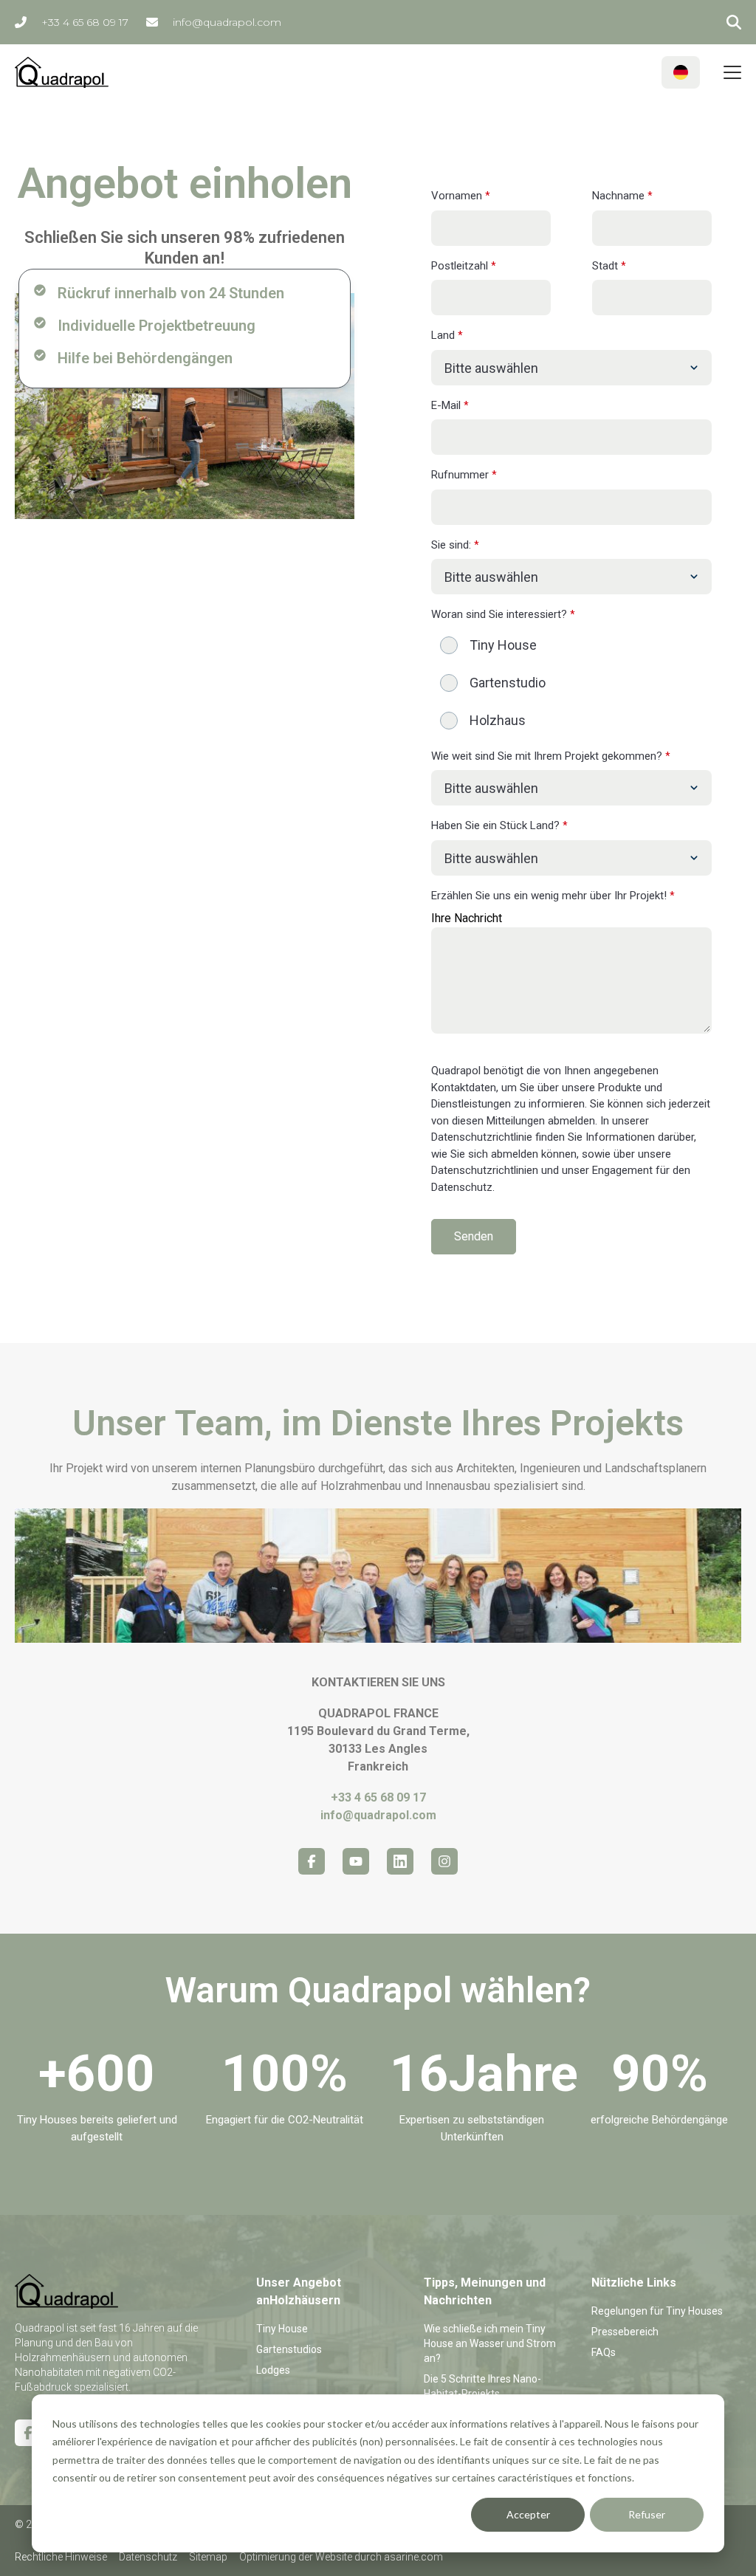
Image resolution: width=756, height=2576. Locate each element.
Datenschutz (148, 2557)
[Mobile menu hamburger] (732, 72)
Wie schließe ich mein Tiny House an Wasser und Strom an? (490, 2343)
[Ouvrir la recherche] (734, 22)
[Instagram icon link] (444, 1861)
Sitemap (208, 2557)
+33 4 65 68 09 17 (85, 22)
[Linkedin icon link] (400, 1861)
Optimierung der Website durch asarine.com (341, 2557)
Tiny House (282, 2329)
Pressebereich (625, 2332)
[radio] (571, 645)
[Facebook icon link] (312, 1861)
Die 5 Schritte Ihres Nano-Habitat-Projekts (482, 2386)
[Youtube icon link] (356, 1861)
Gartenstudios (289, 2349)
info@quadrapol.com (227, 22)
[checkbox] (571, 683)
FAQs (604, 2352)
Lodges (273, 2370)
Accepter (528, 2514)
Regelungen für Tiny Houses (657, 2311)
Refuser (647, 2514)
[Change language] (681, 72)
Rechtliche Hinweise (61, 2557)
